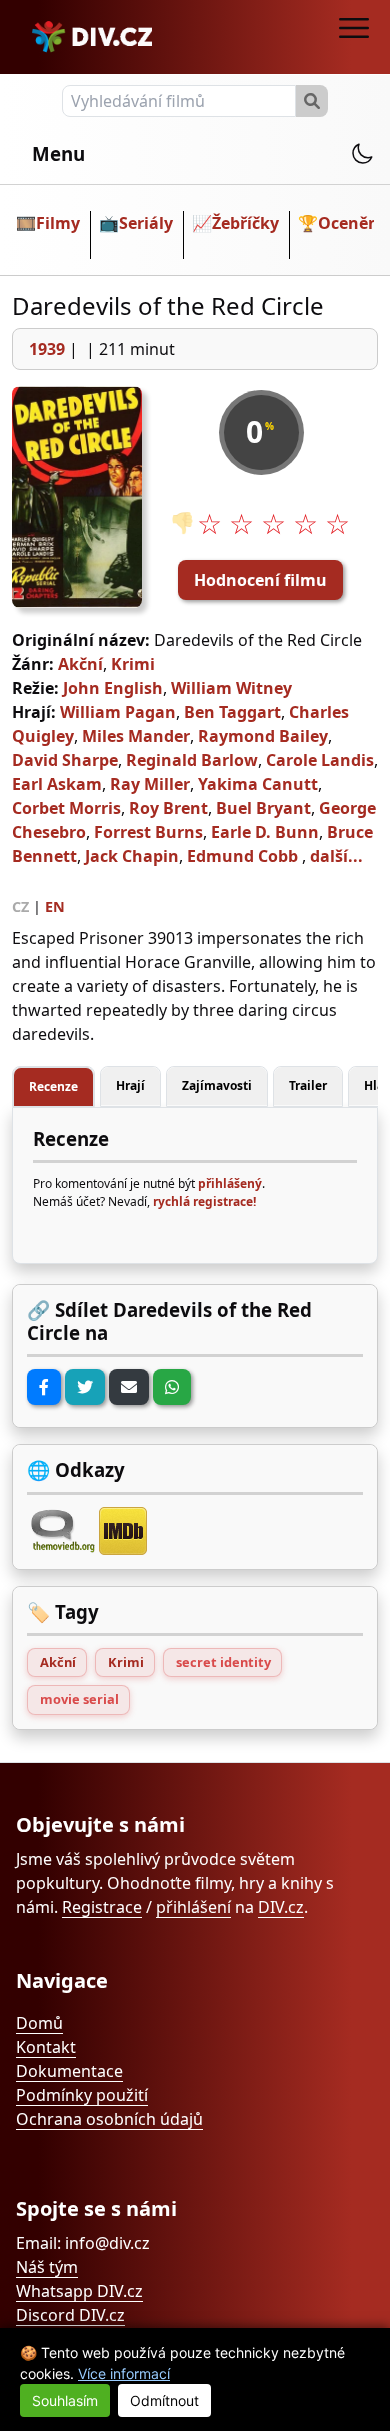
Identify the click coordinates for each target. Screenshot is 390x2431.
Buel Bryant (263, 808)
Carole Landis (320, 760)
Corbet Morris (66, 808)
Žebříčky (245, 223)
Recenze (53, 1086)
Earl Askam (57, 784)
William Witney (231, 688)
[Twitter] (85, 1387)
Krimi (133, 664)
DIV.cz (281, 1907)
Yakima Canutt (258, 784)
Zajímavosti (217, 1085)
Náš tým (47, 2267)
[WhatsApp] (172, 1387)
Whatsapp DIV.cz (79, 2291)
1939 (47, 349)
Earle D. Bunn (265, 832)
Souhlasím (65, 2400)
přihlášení (193, 1907)
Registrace (102, 1907)
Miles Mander (136, 736)
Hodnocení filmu (260, 580)
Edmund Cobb (242, 856)
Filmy (58, 223)
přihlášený (230, 1183)
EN (55, 906)
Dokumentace (69, 2071)
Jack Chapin (132, 856)
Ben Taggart (232, 712)
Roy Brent (168, 808)
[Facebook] (44, 1387)
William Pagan (118, 712)
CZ (20, 906)
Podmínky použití (82, 2095)
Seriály (146, 223)
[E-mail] (129, 1387)
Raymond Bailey (263, 736)
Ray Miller (150, 784)
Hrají (130, 1085)
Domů (39, 2023)
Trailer (308, 1085)
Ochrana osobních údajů (109, 2119)
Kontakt (46, 2047)
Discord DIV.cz (70, 2315)
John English (113, 688)
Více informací (124, 2373)
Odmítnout (164, 2400)
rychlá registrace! (204, 1201)
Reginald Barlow (192, 760)
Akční (80, 664)
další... (336, 856)
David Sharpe (65, 760)
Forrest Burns (148, 832)
